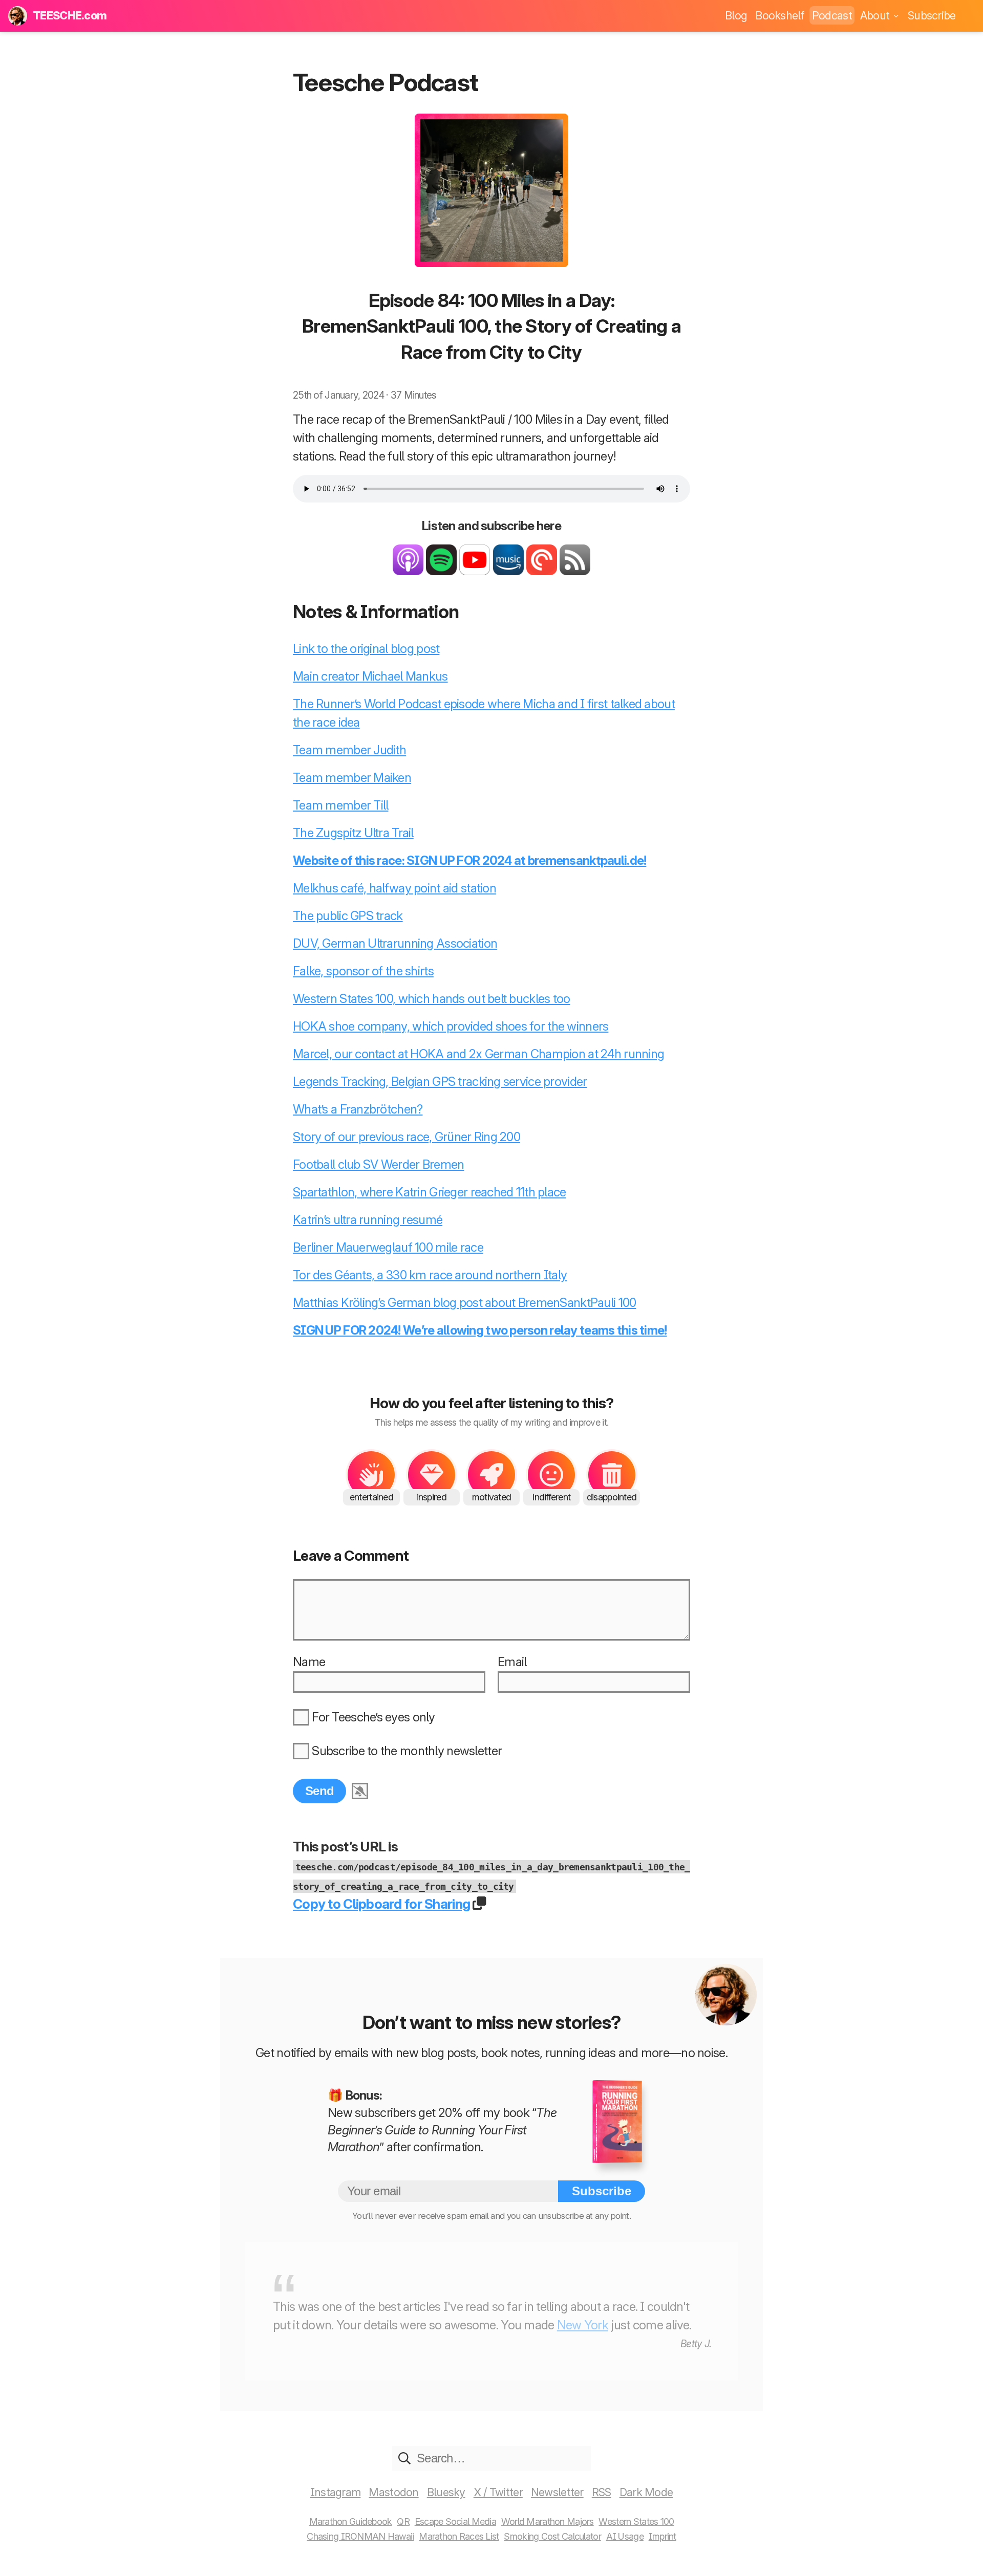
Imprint (663, 2536)
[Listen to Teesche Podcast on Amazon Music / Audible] (508, 571)
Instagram (336, 2492)
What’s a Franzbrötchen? (358, 1109)
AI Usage (625, 2536)
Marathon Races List (459, 2536)
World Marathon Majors (548, 2522)
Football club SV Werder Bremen (378, 1164)
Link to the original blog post (366, 649)
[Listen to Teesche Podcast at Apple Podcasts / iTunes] (408, 571)
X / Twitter (498, 2492)
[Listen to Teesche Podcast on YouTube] (475, 571)
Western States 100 (636, 2522)
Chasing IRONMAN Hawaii (360, 2536)
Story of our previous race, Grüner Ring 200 (407, 1137)
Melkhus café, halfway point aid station (394, 888)
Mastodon (393, 2492)
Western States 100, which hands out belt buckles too (432, 999)
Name (309, 1662)
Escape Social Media (455, 2522)
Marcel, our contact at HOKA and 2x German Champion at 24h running (478, 1054)
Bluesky (446, 2492)
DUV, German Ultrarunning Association (395, 943)
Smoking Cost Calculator (552, 2536)
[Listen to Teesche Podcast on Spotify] (441, 571)
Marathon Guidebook (351, 2522)
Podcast (832, 15)
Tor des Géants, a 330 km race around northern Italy (430, 1275)
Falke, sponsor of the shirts (363, 971)
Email (512, 1662)
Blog (736, 15)
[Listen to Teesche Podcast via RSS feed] (575, 571)
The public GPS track (348, 916)
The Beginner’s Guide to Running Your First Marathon (442, 2130)
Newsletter (557, 2492)
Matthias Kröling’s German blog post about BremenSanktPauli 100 (464, 1303)
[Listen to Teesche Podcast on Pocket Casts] (542, 571)
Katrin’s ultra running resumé (368, 1220)
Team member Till (340, 805)
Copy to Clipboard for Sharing (381, 1904)
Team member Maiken (352, 778)
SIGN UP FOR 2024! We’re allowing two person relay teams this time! (480, 1330)
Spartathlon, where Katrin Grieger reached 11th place (430, 1192)
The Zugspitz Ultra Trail (353, 833)
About (876, 15)
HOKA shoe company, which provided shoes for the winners (451, 1026)
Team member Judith (349, 750)
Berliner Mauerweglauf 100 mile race (388, 1247)
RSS (602, 2492)
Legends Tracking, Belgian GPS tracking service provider (440, 1082)
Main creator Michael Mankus (370, 676)
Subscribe (932, 15)
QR (403, 2522)
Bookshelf (779, 15)
